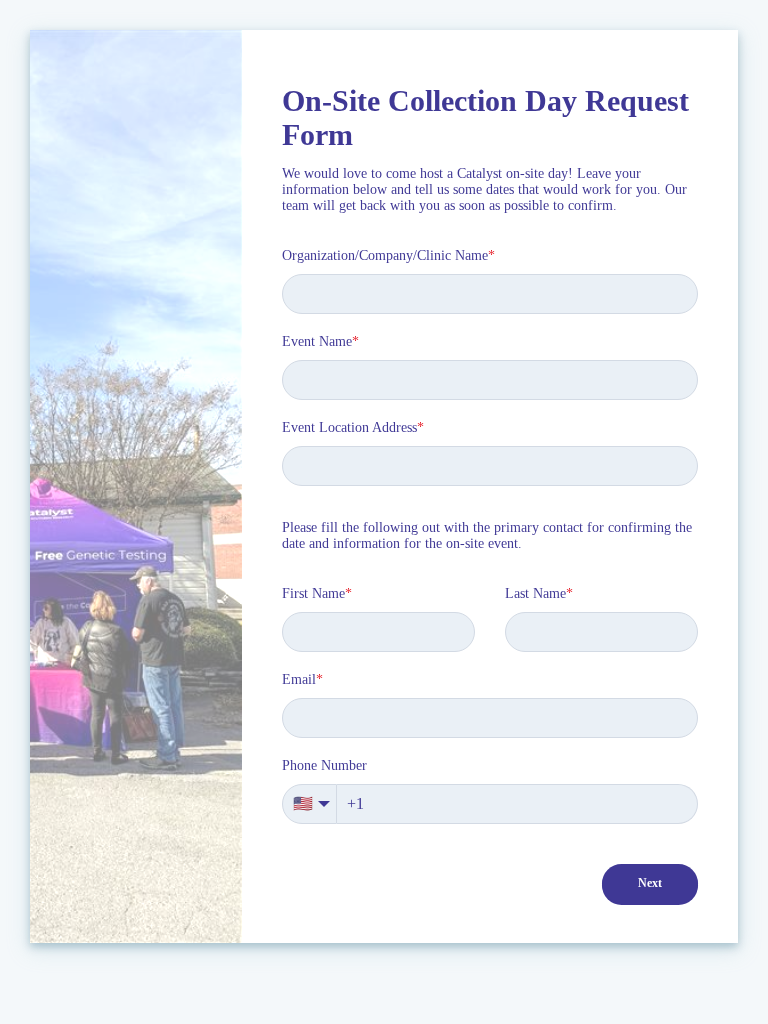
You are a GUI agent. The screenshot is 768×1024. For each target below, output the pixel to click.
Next (650, 883)
